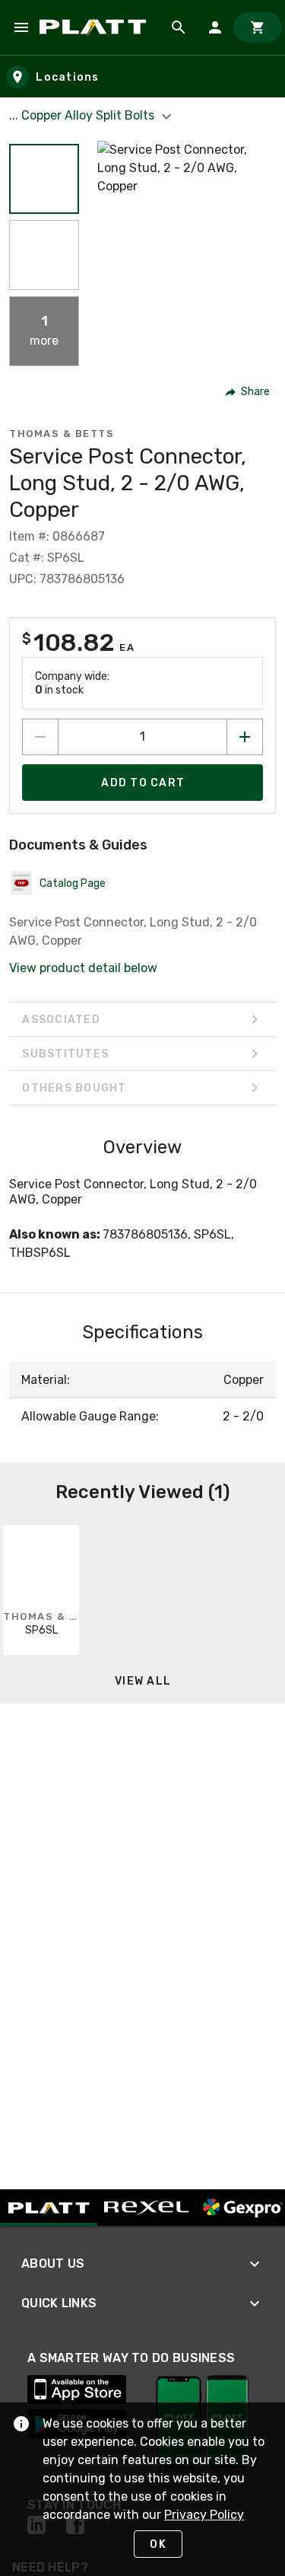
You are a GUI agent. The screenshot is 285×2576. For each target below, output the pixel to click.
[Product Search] (179, 27)
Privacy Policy (204, 2515)
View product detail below (83, 968)
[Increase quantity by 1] (245, 737)
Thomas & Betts (62, 434)
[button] (44, 179)
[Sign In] (215, 27)
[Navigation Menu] (21, 27)
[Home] (95, 27)
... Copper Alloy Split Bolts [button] (83, 115)
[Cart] (258, 27)
